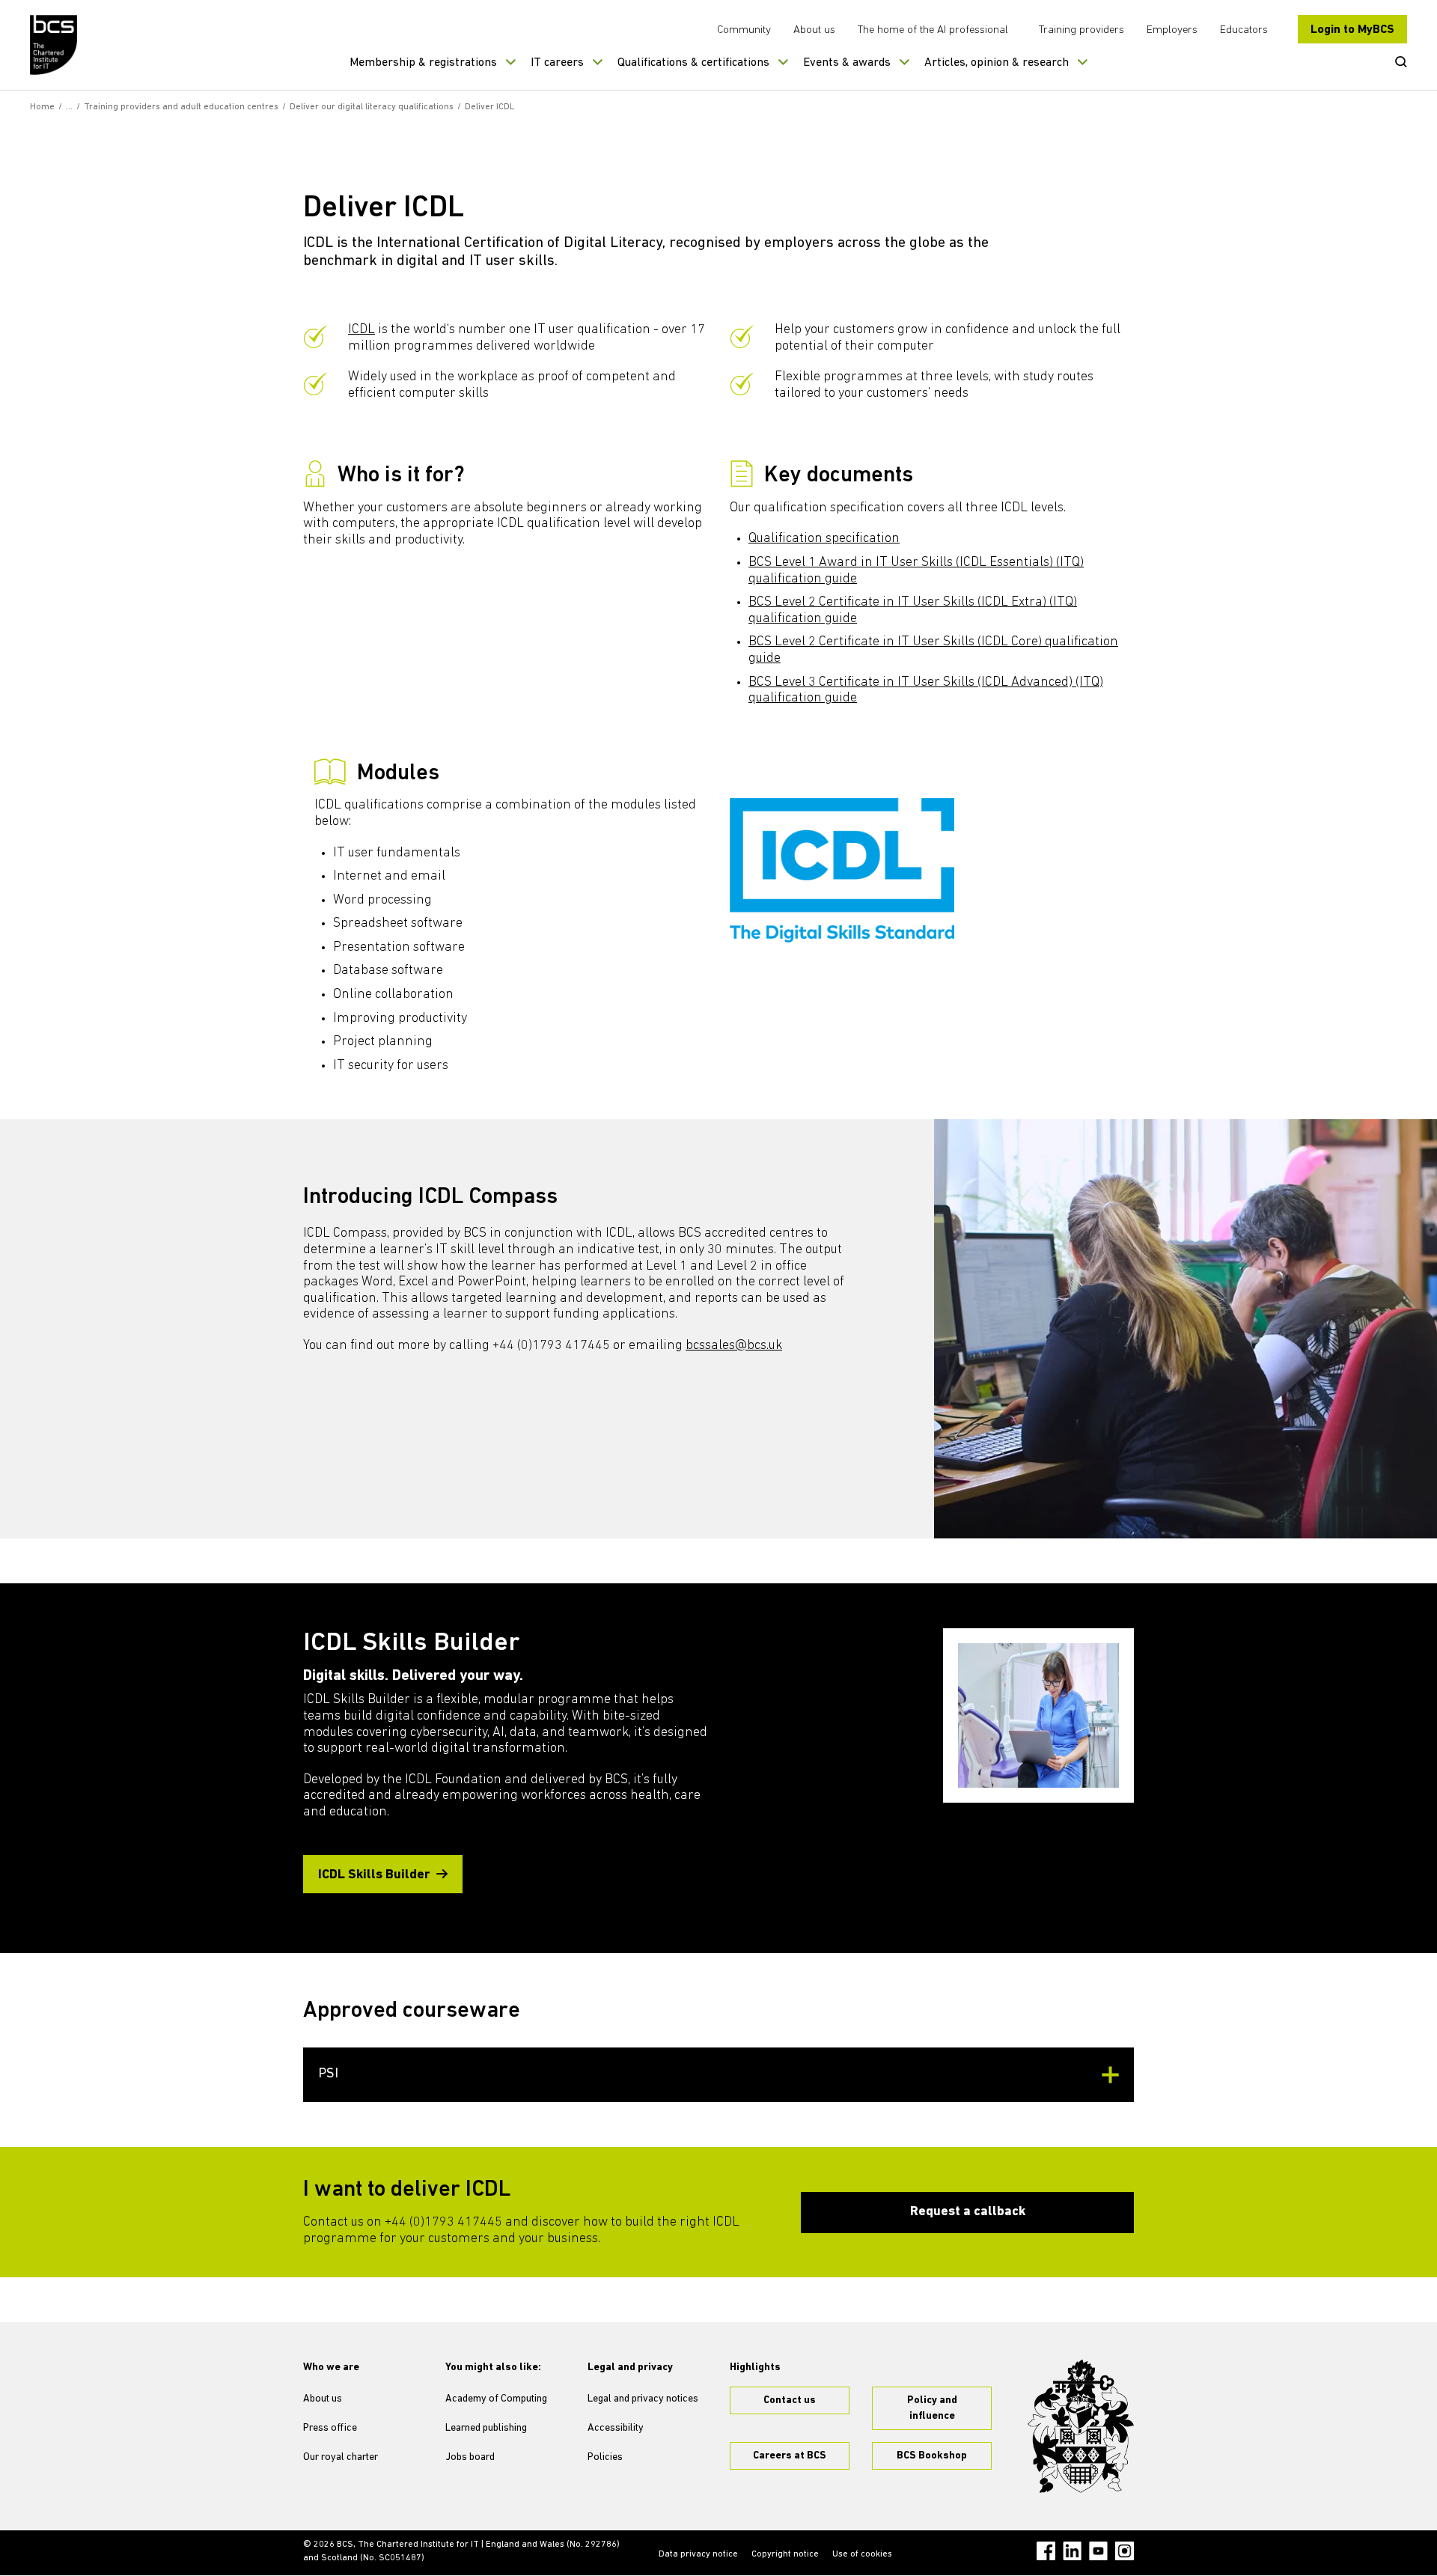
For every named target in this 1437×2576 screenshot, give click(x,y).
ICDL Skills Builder (374, 1875)
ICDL (361, 330)
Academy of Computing (496, 2399)
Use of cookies (862, 2554)
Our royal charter (341, 2457)
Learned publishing (486, 2428)
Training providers (1081, 30)
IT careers (557, 63)
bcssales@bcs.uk (734, 1346)
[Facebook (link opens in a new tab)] (1046, 2551)
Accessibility (616, 2428)
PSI (328, 2074)
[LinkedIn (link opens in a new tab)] (1072, 2551)
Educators (1244, 30)
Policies (605, 2457)
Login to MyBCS (1352, 30)
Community (744, 30)
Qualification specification (824, 539)
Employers (1172, 30)
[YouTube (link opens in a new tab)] (1098, 2551)
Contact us (790, 2400)
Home (42, 107)
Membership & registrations (423, 63)
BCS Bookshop (932, 2456)
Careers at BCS (790, 2456)
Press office (330, 2428)
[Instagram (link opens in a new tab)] (1125, 2551)
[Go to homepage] (54, 45)
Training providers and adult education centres (181, 107)
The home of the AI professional (933, 30)
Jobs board (470, 2457)
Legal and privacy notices (643, 2399)
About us (814, 30)
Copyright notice (785, 2554)
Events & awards (847, 63)
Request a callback (968, 2212)
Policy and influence (932, 2408)
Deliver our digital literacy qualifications (372, 107)
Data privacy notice (698, 2554)
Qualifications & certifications (693, 63)
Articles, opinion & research (997, 63)
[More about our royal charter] (1081, 2426)
